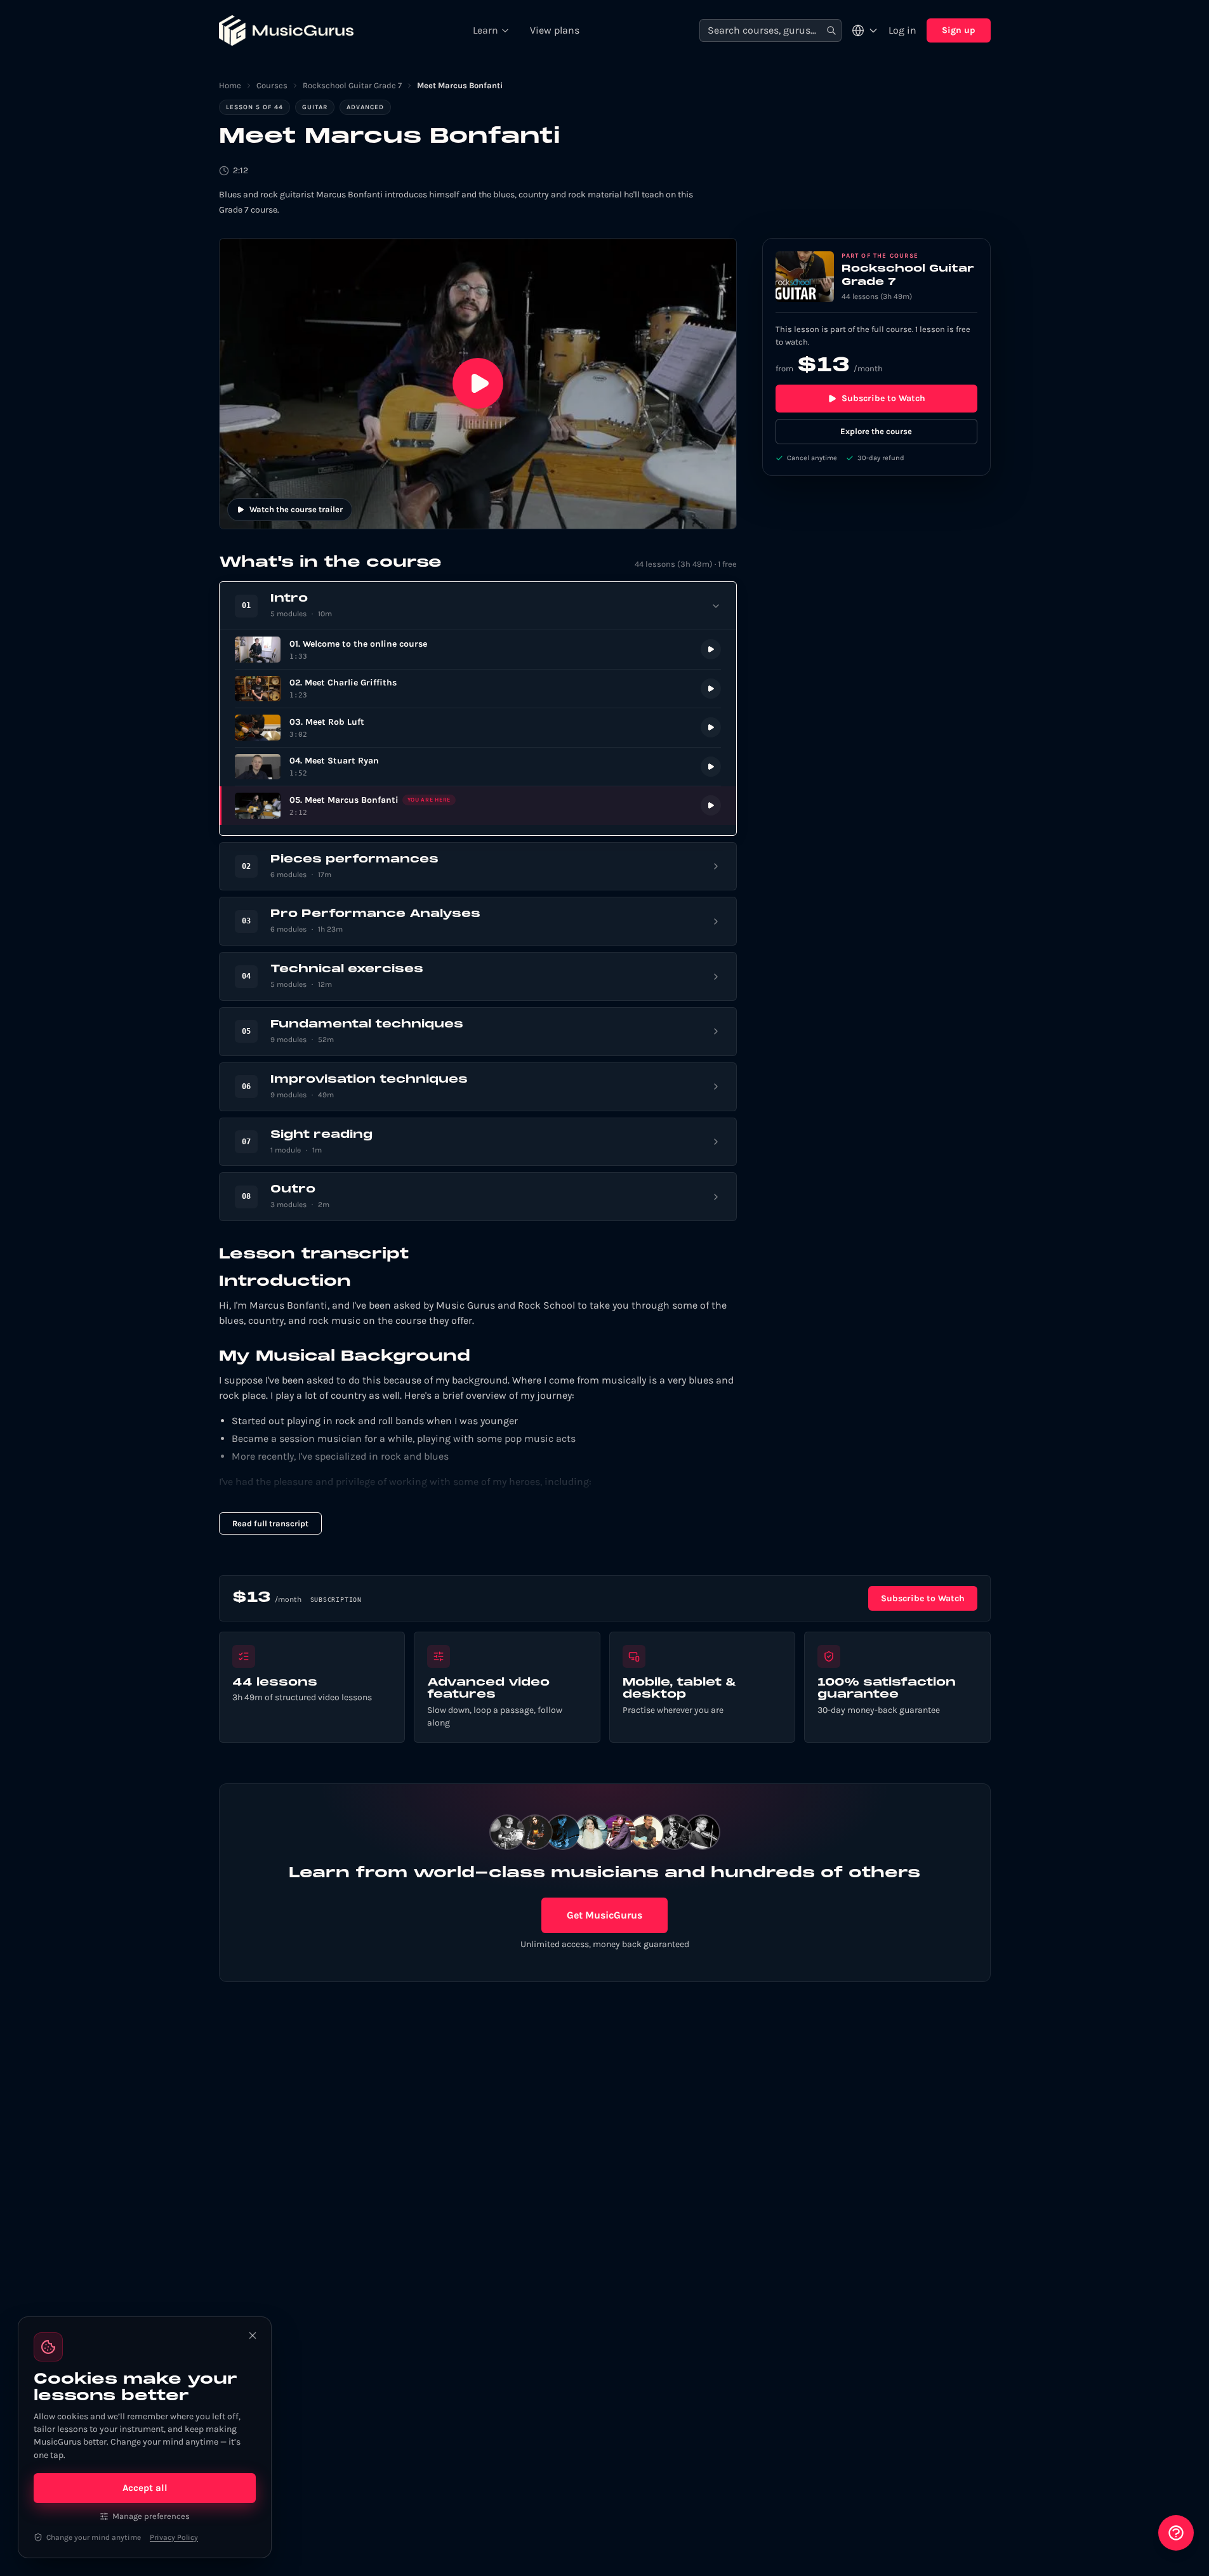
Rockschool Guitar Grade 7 (352, 85)
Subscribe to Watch (883, 398)
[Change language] (865, 30)
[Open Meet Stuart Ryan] (478, 767)
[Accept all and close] (253, 2335)
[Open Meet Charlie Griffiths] (478, 689)
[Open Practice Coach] (1176, 2533)
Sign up (959, 30)
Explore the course (876, 431)
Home (230, 85)
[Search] (831, 31)
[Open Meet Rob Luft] (478, 728)
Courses (272, 85)
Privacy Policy (174, 2537)
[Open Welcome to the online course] (478, 650)
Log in (902, 30)
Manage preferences (151, 2516)
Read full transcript (270, 1523)
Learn (486, 30)
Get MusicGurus (604, 1915)
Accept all (145, 2488)
